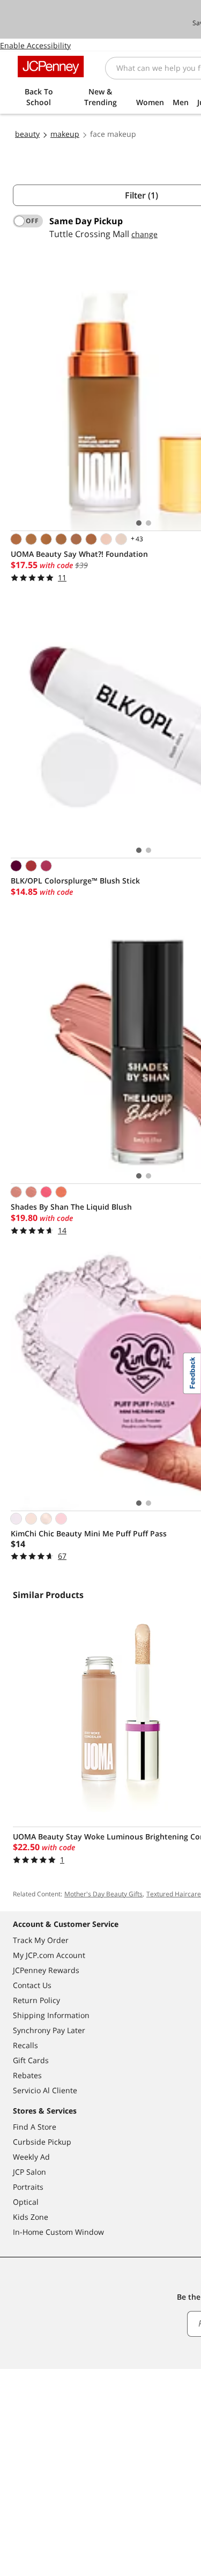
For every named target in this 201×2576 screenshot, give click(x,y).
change (144, 234)
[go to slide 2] (148, 523)
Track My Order (41, 1940)
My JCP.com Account (49, 1955)
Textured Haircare (174, 1894)
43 (136, 539)
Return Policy (36, 2000)
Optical (26, 2202)
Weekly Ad (31, 2157)
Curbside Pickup (42, 2142)
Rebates (27, 2075)
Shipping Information (51, 2015)
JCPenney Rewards (46, 1970)
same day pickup (86, 221)
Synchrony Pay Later (49, 2030)
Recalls (25, 2045)
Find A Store (35, 2127)
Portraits (28, 2187)
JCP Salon (29, 2172)
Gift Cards (31, 2060)
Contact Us (32, 1985)
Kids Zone (31, 2217)
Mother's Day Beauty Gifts (103, 1894)
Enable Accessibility (35, 45)
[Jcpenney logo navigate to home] (51, 67)
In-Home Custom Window (58, 2232)
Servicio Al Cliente (45, 2090)
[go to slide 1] (139, 523)
